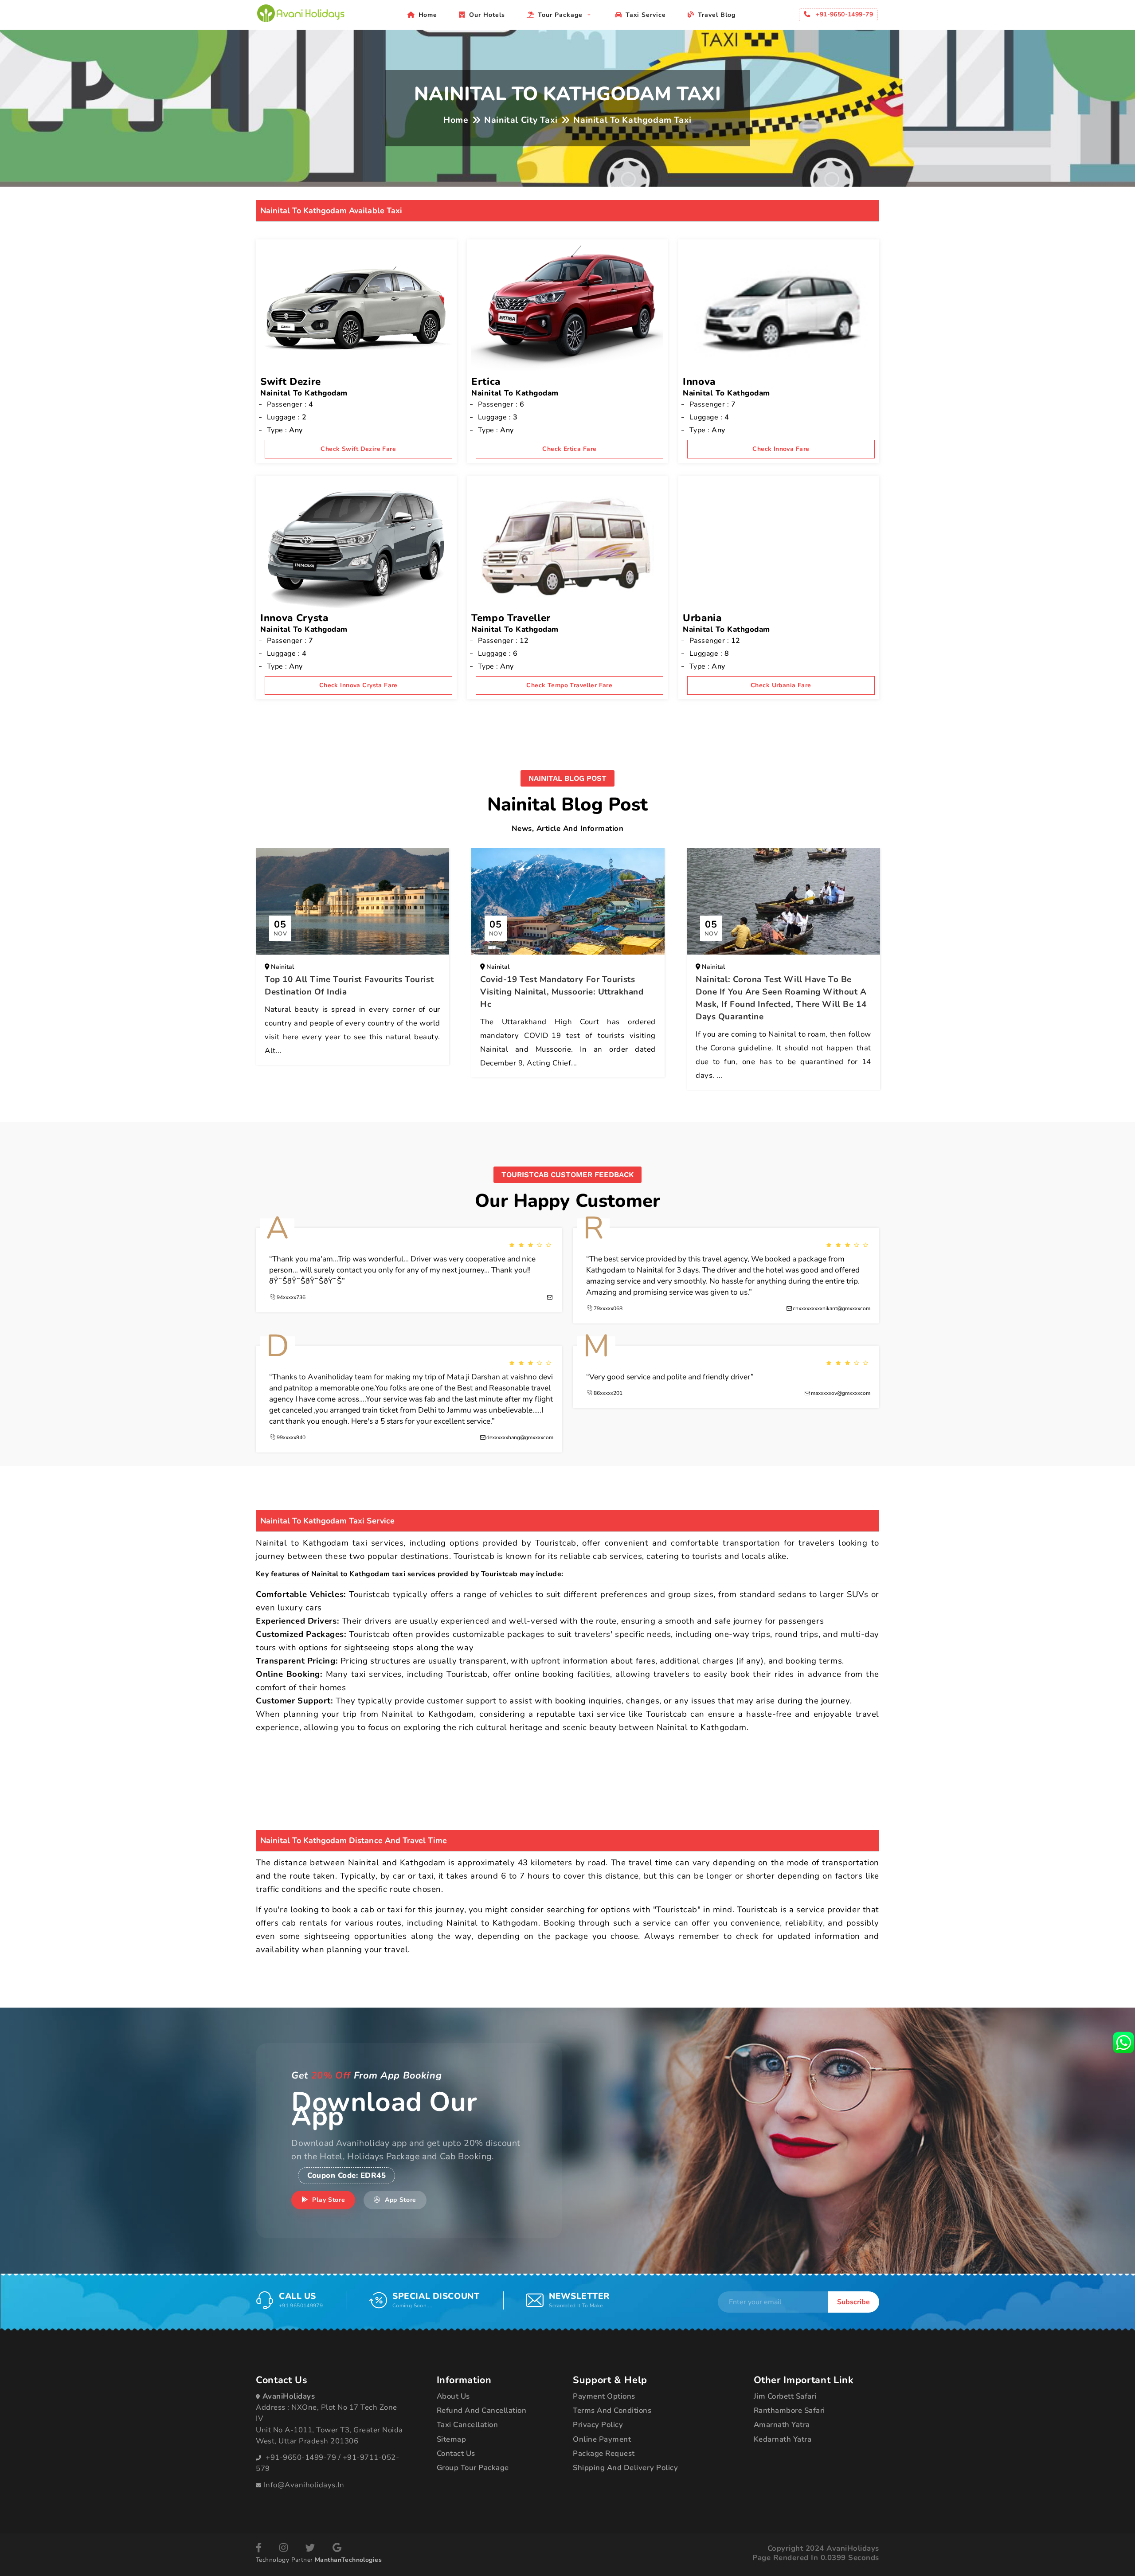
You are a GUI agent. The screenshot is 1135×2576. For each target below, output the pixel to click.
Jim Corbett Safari (785, 2396)
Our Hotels (487, 15)
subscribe (853, 2302)
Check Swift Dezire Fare (358, 449)
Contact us (456, 2453)
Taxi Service (646, 15)
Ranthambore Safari (789, 2410)
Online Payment (602, 2439)
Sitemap (452, 2439)
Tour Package (561, 15)
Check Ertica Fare (569, 449)
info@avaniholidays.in (304, 2485)
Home (428, 15)
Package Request (604, 2453)
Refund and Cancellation (482, 2410)
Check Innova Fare (781, 449)
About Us (453, 2396)
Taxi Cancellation (468, 2425)
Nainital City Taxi (521, 120)
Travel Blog (717, 15)
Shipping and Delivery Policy (625, 2468)
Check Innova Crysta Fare (358, 685)
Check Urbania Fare (781, 685)
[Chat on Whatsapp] (1123, 2042)
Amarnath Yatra (782, 2425)
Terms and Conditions (612, 2410)
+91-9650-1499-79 (301, 2457)
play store (328, 2200)
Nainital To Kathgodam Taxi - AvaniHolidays (301, 13)
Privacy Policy (598, 2425)
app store (399, 2200)
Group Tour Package (473, 2468)
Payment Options (604, 2396)
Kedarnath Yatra (783, 2439)
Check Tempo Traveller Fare (569, 685)
